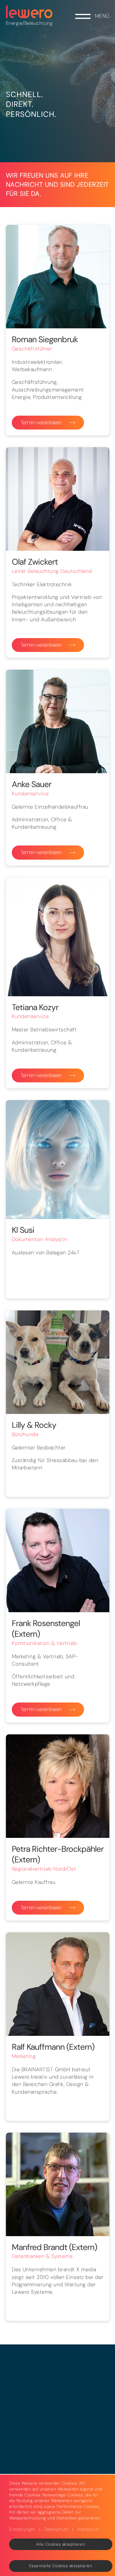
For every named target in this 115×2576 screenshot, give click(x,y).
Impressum (88, 2529)
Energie (14, 23)
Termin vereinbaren (41, 422)
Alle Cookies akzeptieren (61, 2544)
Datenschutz (56, 2529)
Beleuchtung (39, 23)
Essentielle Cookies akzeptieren (61, 2566)
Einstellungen (22, 2529)
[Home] (29, 12)
